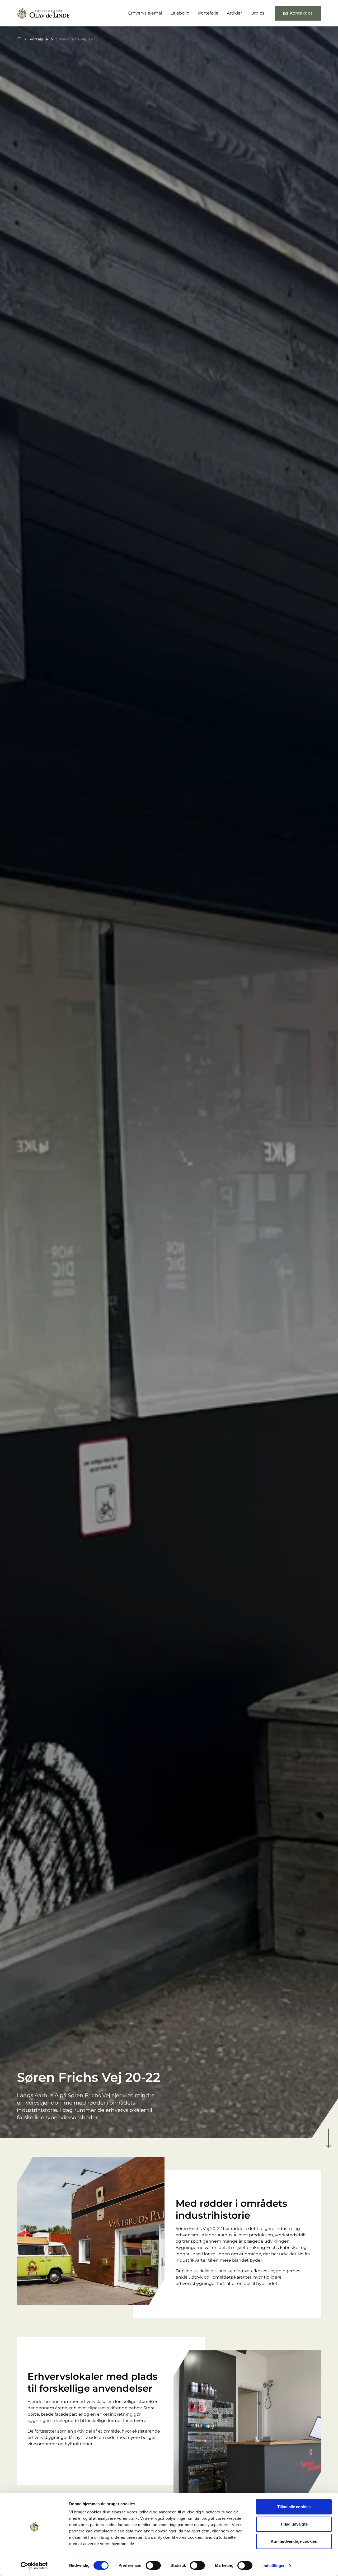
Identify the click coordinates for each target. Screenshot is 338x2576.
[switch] (153, 2565)
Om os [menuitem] (257, 13)
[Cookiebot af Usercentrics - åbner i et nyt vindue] (34, 2566)
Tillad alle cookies (294, 2507)
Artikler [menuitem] (234, 13)
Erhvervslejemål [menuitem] (145, 13)
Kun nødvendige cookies (294, 2541)
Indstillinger (274, 2566)
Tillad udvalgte (294, 2524)
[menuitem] (298, 13)
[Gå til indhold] (328, 2138)
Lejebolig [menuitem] (180, 13)
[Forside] (19, 39)
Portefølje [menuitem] (208, 13)
